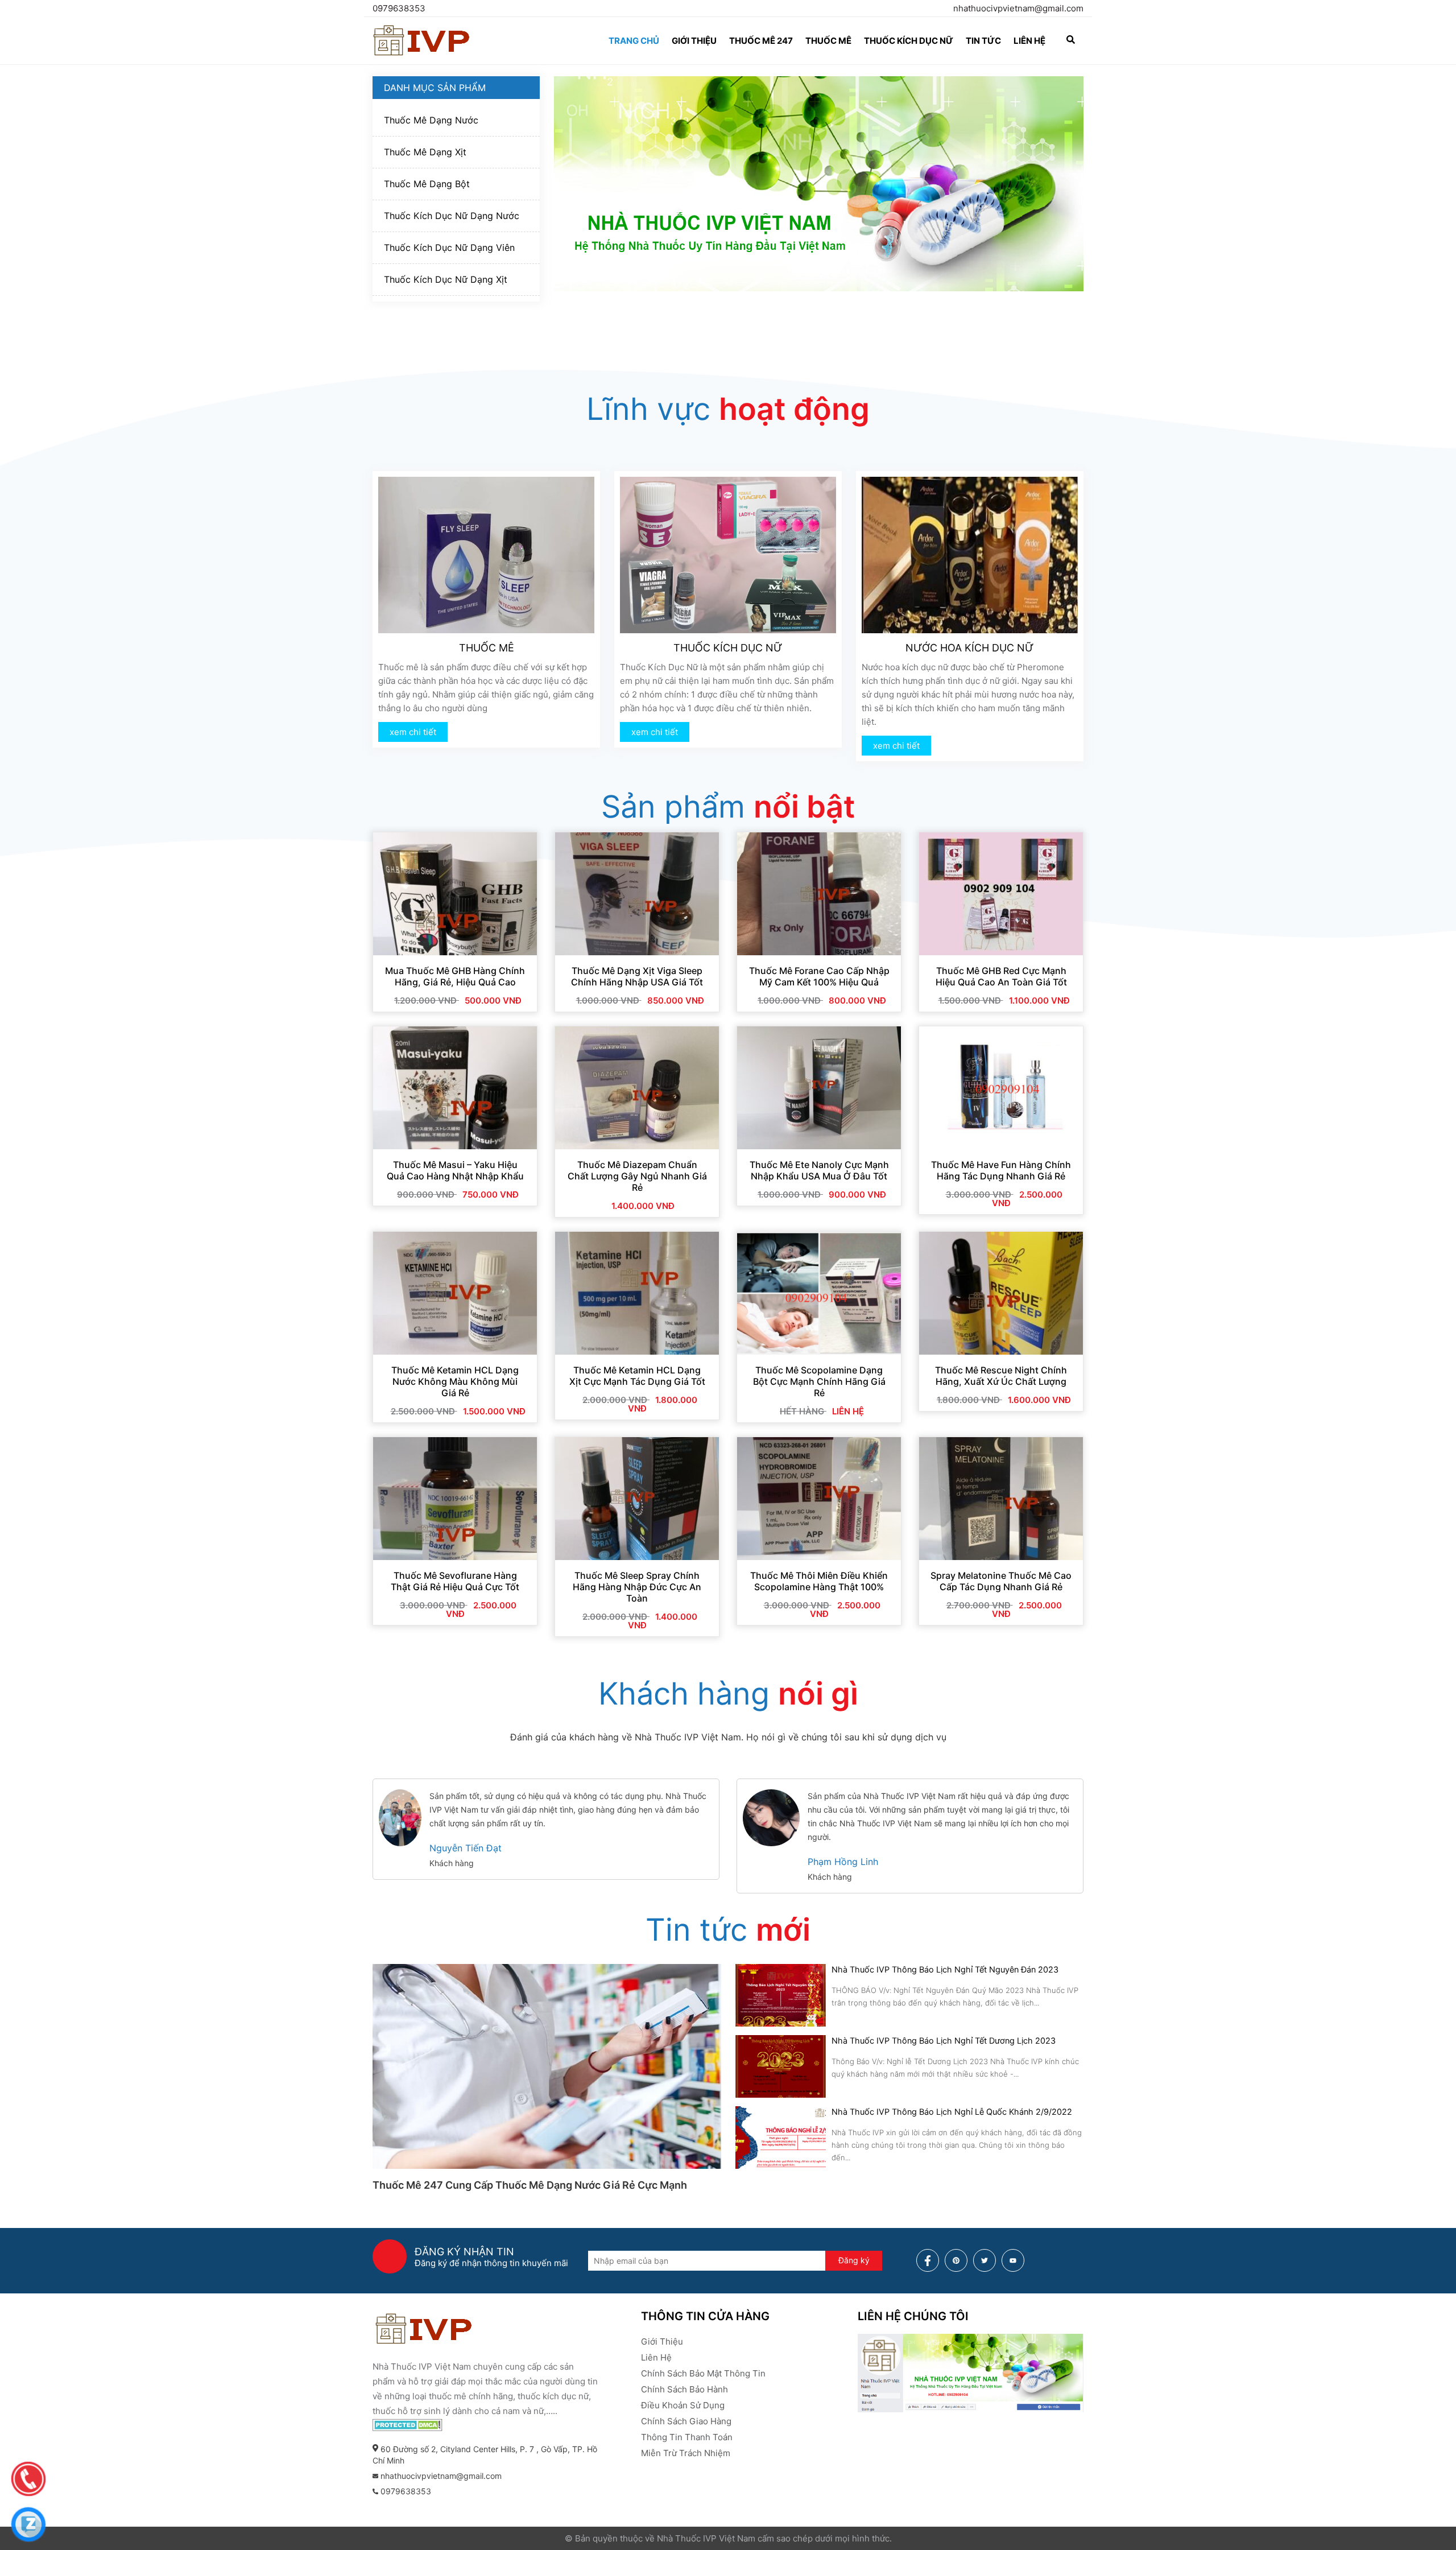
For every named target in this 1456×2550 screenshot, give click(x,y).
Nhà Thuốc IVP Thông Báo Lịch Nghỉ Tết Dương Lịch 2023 (944, 2041)
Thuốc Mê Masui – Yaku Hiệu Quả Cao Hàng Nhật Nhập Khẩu (455, 1170)
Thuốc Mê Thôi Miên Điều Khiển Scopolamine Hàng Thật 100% (819, 1581)
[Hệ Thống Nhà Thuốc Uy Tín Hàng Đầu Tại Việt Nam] (422, 55)
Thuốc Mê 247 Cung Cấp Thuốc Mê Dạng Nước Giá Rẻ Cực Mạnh (530, 2185)
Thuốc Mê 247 (761, 41)
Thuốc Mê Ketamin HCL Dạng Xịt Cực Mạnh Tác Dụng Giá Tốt (637, 1376)
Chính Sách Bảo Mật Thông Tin (703, 2373)
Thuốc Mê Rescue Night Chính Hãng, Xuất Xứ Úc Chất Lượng (1001, 1376)
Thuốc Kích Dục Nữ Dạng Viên (449, 247)
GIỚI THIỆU (694, 41)
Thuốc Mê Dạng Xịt (425, 152)
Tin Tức (983, 41)
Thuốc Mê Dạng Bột (427, 184)
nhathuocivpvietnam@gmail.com (1018, 8)
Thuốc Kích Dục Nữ (909, 41)
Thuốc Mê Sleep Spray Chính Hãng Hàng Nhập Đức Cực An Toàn (637, 1587)
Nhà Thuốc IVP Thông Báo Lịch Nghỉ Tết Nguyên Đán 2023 (945, 1970)
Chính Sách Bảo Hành (684, 2389)
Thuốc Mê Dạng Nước (431, 120)
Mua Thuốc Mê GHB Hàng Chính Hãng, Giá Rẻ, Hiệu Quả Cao (455, 976)
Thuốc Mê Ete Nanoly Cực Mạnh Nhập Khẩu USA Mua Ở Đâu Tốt (819, 1170)
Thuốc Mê (828, 41)
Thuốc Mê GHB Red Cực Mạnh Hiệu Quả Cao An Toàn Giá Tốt (1001, 976)
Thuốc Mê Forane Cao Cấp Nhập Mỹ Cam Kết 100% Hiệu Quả (819, 976)
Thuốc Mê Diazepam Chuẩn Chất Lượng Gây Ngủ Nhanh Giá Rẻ (637, 1176)
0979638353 (399, 8)
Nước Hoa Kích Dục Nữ (970, 648)
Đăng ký (854, 2260)
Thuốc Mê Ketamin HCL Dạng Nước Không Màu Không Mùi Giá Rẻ (455, 1381)
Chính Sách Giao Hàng (686, 2421)
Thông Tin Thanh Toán (687, 2437)
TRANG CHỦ (634, 41)
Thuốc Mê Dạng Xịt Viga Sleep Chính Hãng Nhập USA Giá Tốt (637, 976)
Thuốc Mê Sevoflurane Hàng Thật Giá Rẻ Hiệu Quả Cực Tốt (455, 1581)
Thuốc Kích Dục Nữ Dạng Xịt (446, 279)
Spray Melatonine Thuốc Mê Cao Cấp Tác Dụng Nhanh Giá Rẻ (1001, 1581)
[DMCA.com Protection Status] (408, 2428)
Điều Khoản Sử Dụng (683, 2405)
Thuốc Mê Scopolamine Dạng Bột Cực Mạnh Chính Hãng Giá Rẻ (819, 1381)
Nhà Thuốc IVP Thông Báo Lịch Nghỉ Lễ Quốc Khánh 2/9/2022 (952, 2112)
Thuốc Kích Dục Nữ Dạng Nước (452, 216)
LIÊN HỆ (1029, 41)
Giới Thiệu (662, 2341)
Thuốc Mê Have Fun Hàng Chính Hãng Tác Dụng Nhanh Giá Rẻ (1001, 1170)
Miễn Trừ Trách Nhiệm (686, 2453)
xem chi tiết (413, 732)
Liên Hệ (656, 2357)
